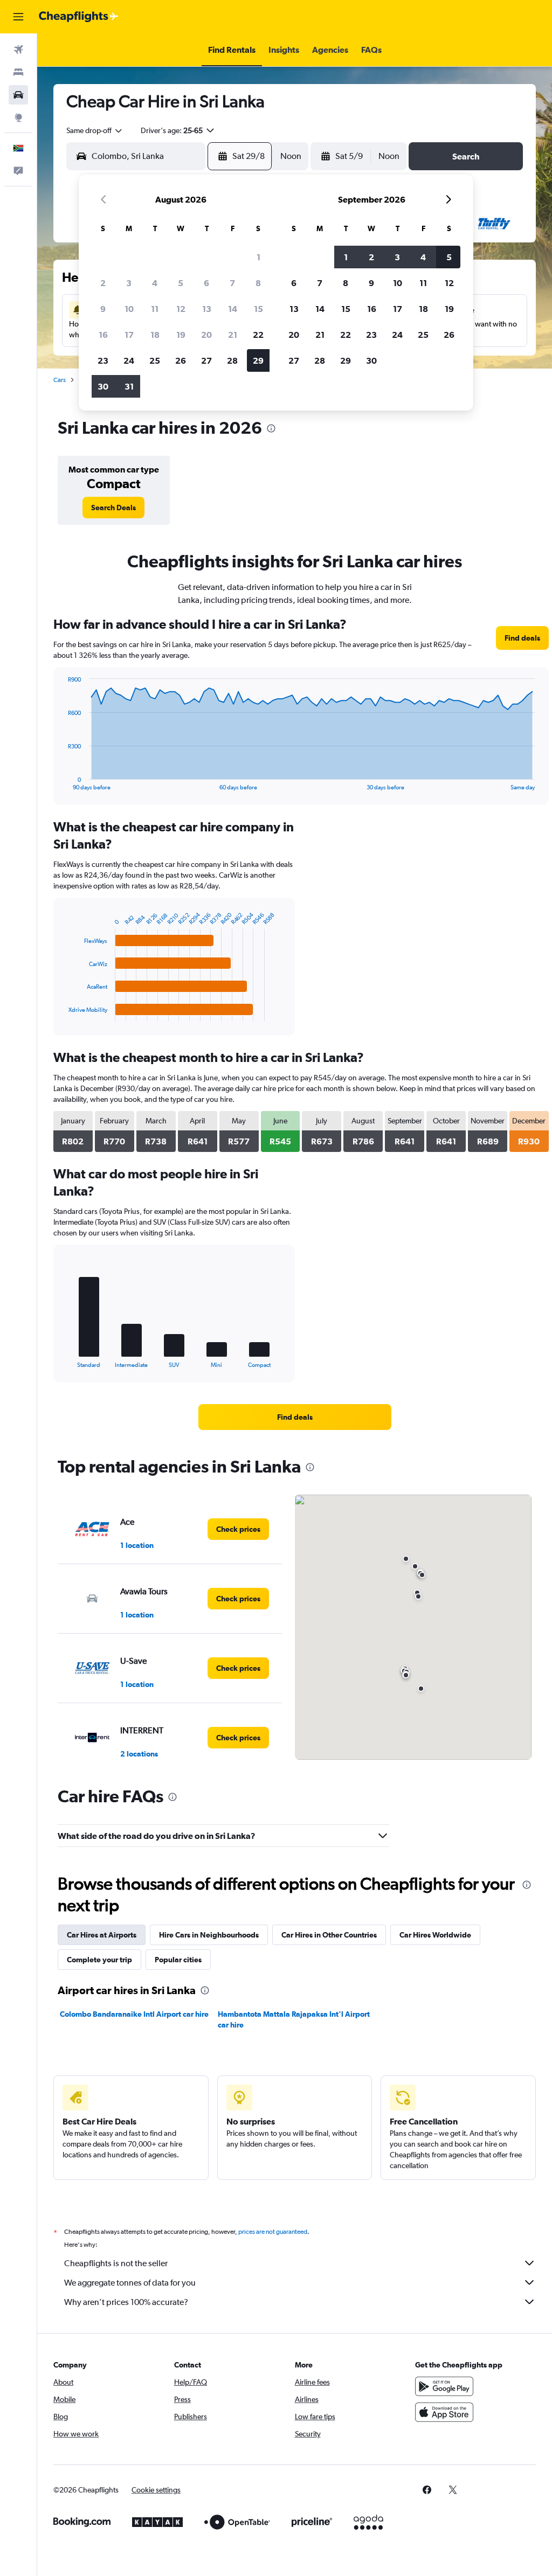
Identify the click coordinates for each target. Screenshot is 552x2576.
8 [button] (258, 283)
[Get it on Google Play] (444, 2386)
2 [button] (103, 283)
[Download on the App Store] (444, 2412)
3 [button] (129, 283)
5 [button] (181, 283)
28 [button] (232, 360)
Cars (60, 380)
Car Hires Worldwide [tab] (435, 1935)
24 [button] (129, 360)
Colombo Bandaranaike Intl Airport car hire (134, 2014)
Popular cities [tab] (178, 1960)
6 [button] (206, 283)
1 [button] (258, 257)
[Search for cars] (18, 95)
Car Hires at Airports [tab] (102, 1935)
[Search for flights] (18, 50)
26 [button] (181, 360)
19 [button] (181, 335)
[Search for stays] (18, 72)
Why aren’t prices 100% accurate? (126, 2302)
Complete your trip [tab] (99, 1960)
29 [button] (258, 360)
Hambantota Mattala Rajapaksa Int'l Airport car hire (294, 2019)
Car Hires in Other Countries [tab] (329, 1935)
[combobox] (95, 130)
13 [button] (207, 309)
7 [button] (232, 283)
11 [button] (155, 309)
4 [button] (155, 283)
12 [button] (181, 309)
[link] (113, 508)
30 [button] (103, 386)
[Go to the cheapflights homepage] (79, 17)
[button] (18, 17)
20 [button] (206, 335)
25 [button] (155, 360)
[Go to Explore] (18, 117)
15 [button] (258, 309)
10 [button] (129, 309)
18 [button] (155, 335)
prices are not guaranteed (273, 2232)
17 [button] (129, 335)
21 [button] (233, 335)
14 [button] (233, 309)
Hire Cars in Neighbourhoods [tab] (209, 1935)
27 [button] (206, 360)
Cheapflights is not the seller (116, 2263)
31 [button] (129, 386)
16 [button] (103, 335)
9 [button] (103, 309)
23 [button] (103, 360)
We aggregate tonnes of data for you (130, 2283)
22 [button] (258, 335)
